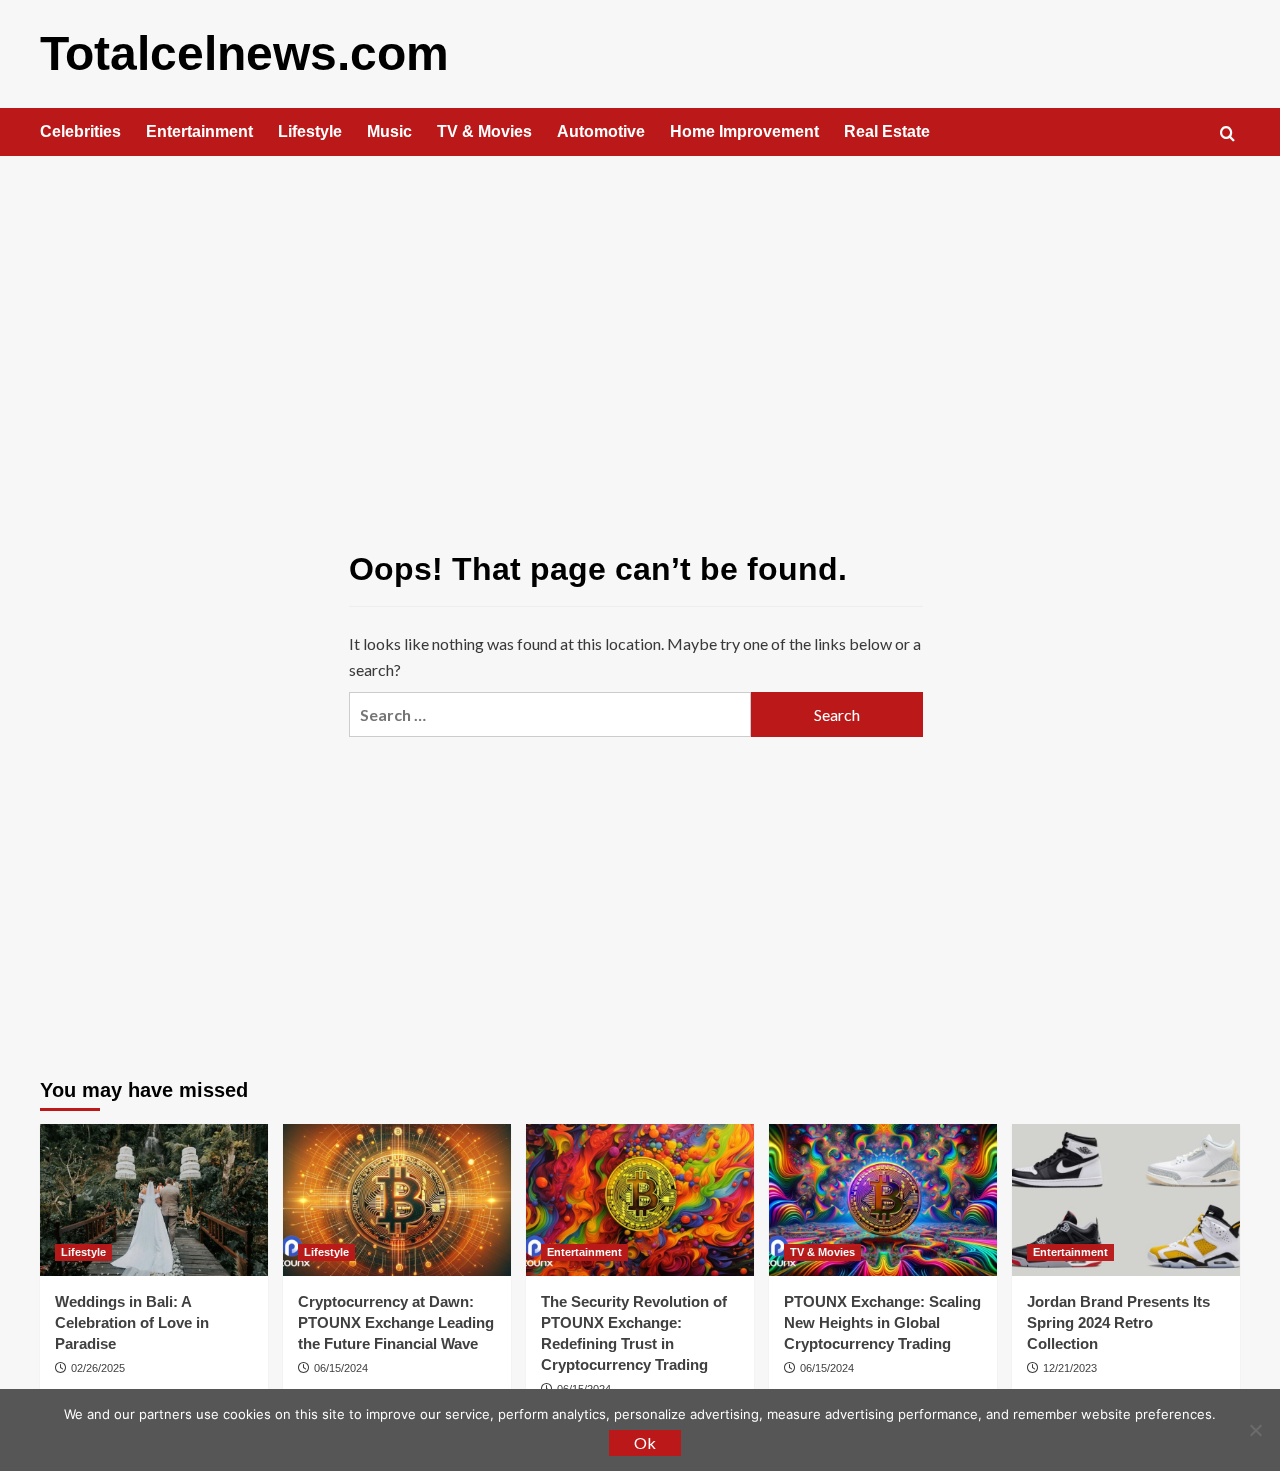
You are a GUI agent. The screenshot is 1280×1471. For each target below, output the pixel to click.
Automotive (601, 131)
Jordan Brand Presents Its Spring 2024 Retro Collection (1118, 1322)
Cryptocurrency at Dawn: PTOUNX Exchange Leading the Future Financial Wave (396, 1322)
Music (389, 131)
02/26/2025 (98, 1368)
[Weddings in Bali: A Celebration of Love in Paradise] (154, 1200)
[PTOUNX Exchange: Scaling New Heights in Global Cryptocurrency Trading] (883, 1200)
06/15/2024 (341, 1368)
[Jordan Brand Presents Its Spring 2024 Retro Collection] (1126, 1200)
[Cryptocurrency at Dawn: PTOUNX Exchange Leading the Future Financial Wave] (397, 1200)
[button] (1227, 133)
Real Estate (887, 131)
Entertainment (199, 131)
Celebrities (80, 131)
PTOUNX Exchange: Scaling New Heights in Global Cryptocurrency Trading (882, 1322)
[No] (1255, 1430)
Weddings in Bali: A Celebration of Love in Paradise (132, 1322)
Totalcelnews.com (244, 53)
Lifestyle (310, 131)
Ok (645, 1442)
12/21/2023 (1070, 1368)
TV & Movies (484, 131)
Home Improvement (744, 131)
